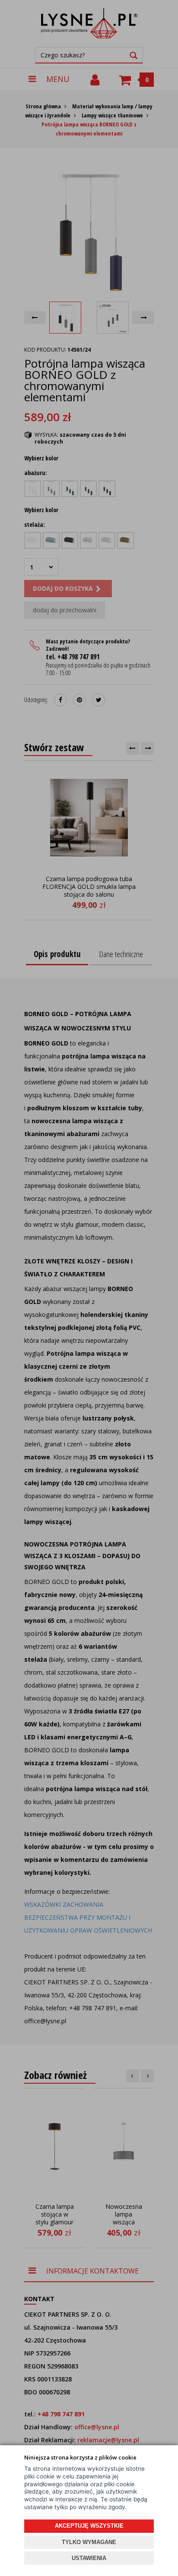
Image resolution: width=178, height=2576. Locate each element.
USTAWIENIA (89, 2558)
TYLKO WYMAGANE (89, 2542)
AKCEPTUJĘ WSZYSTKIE (89, 2526)
